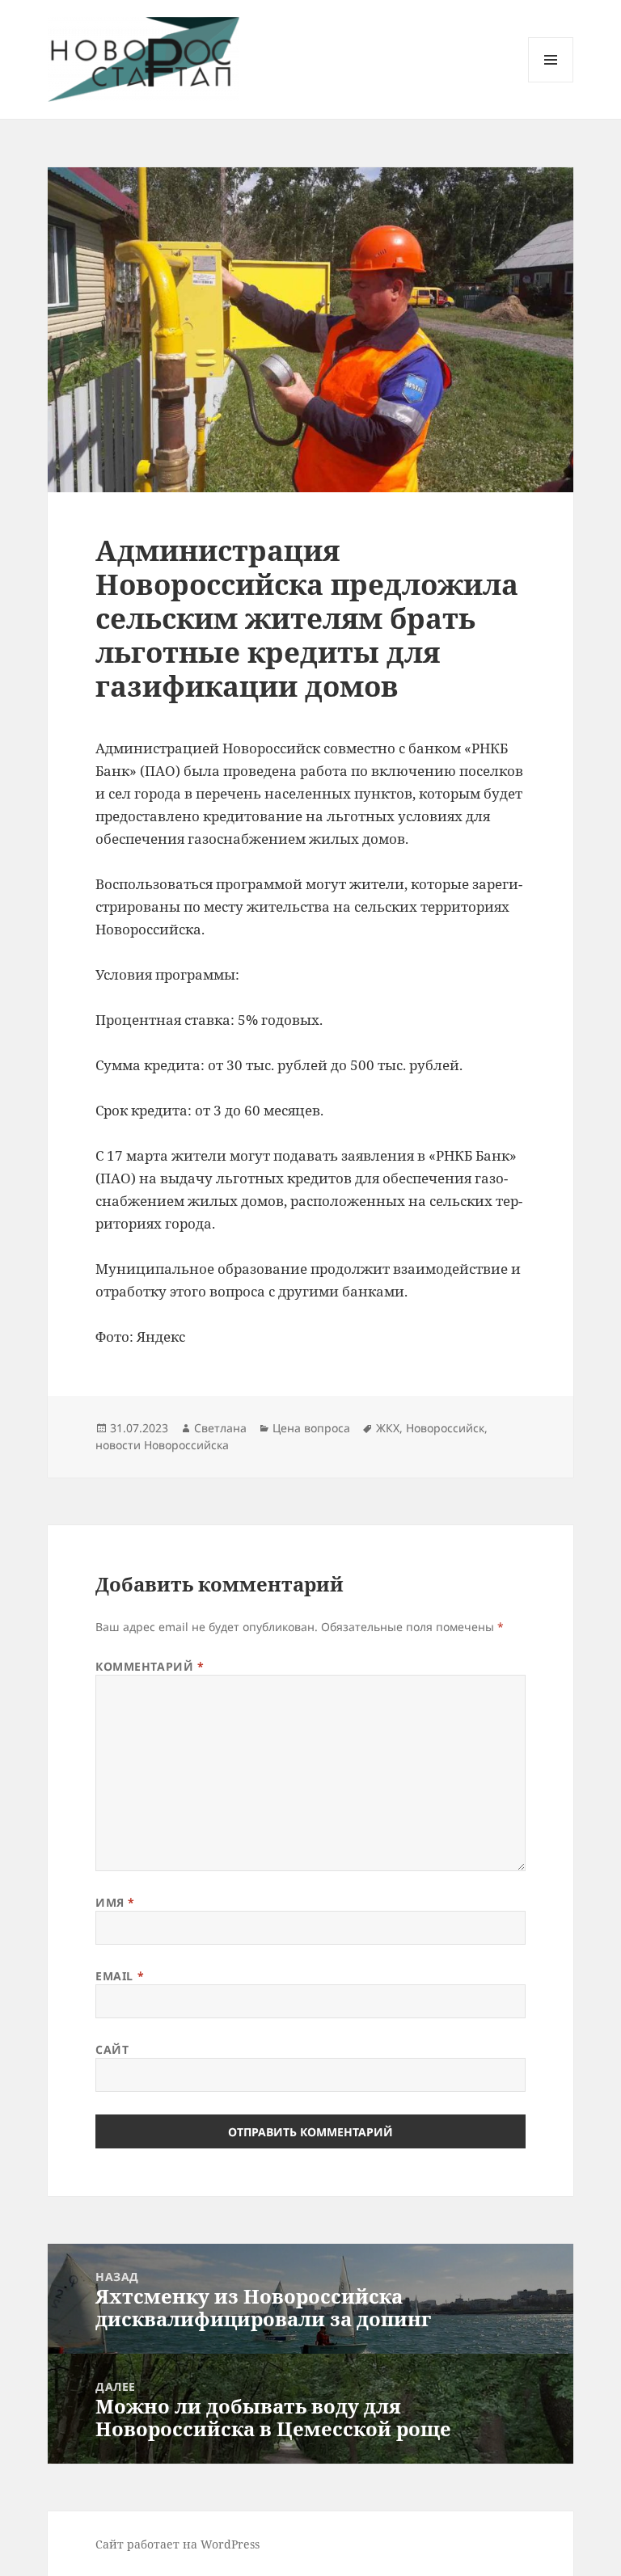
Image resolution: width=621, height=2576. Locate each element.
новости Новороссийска (162, 1445)
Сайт (112, 2049)
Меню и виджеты (551, 82)
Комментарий (150, 1666)
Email (120, 1976)
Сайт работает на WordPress (177, 2544)
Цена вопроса (311, 1428)
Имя (115, 1902)
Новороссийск (445, 1428)
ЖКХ (388, 1428)
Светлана (220, 1428)
